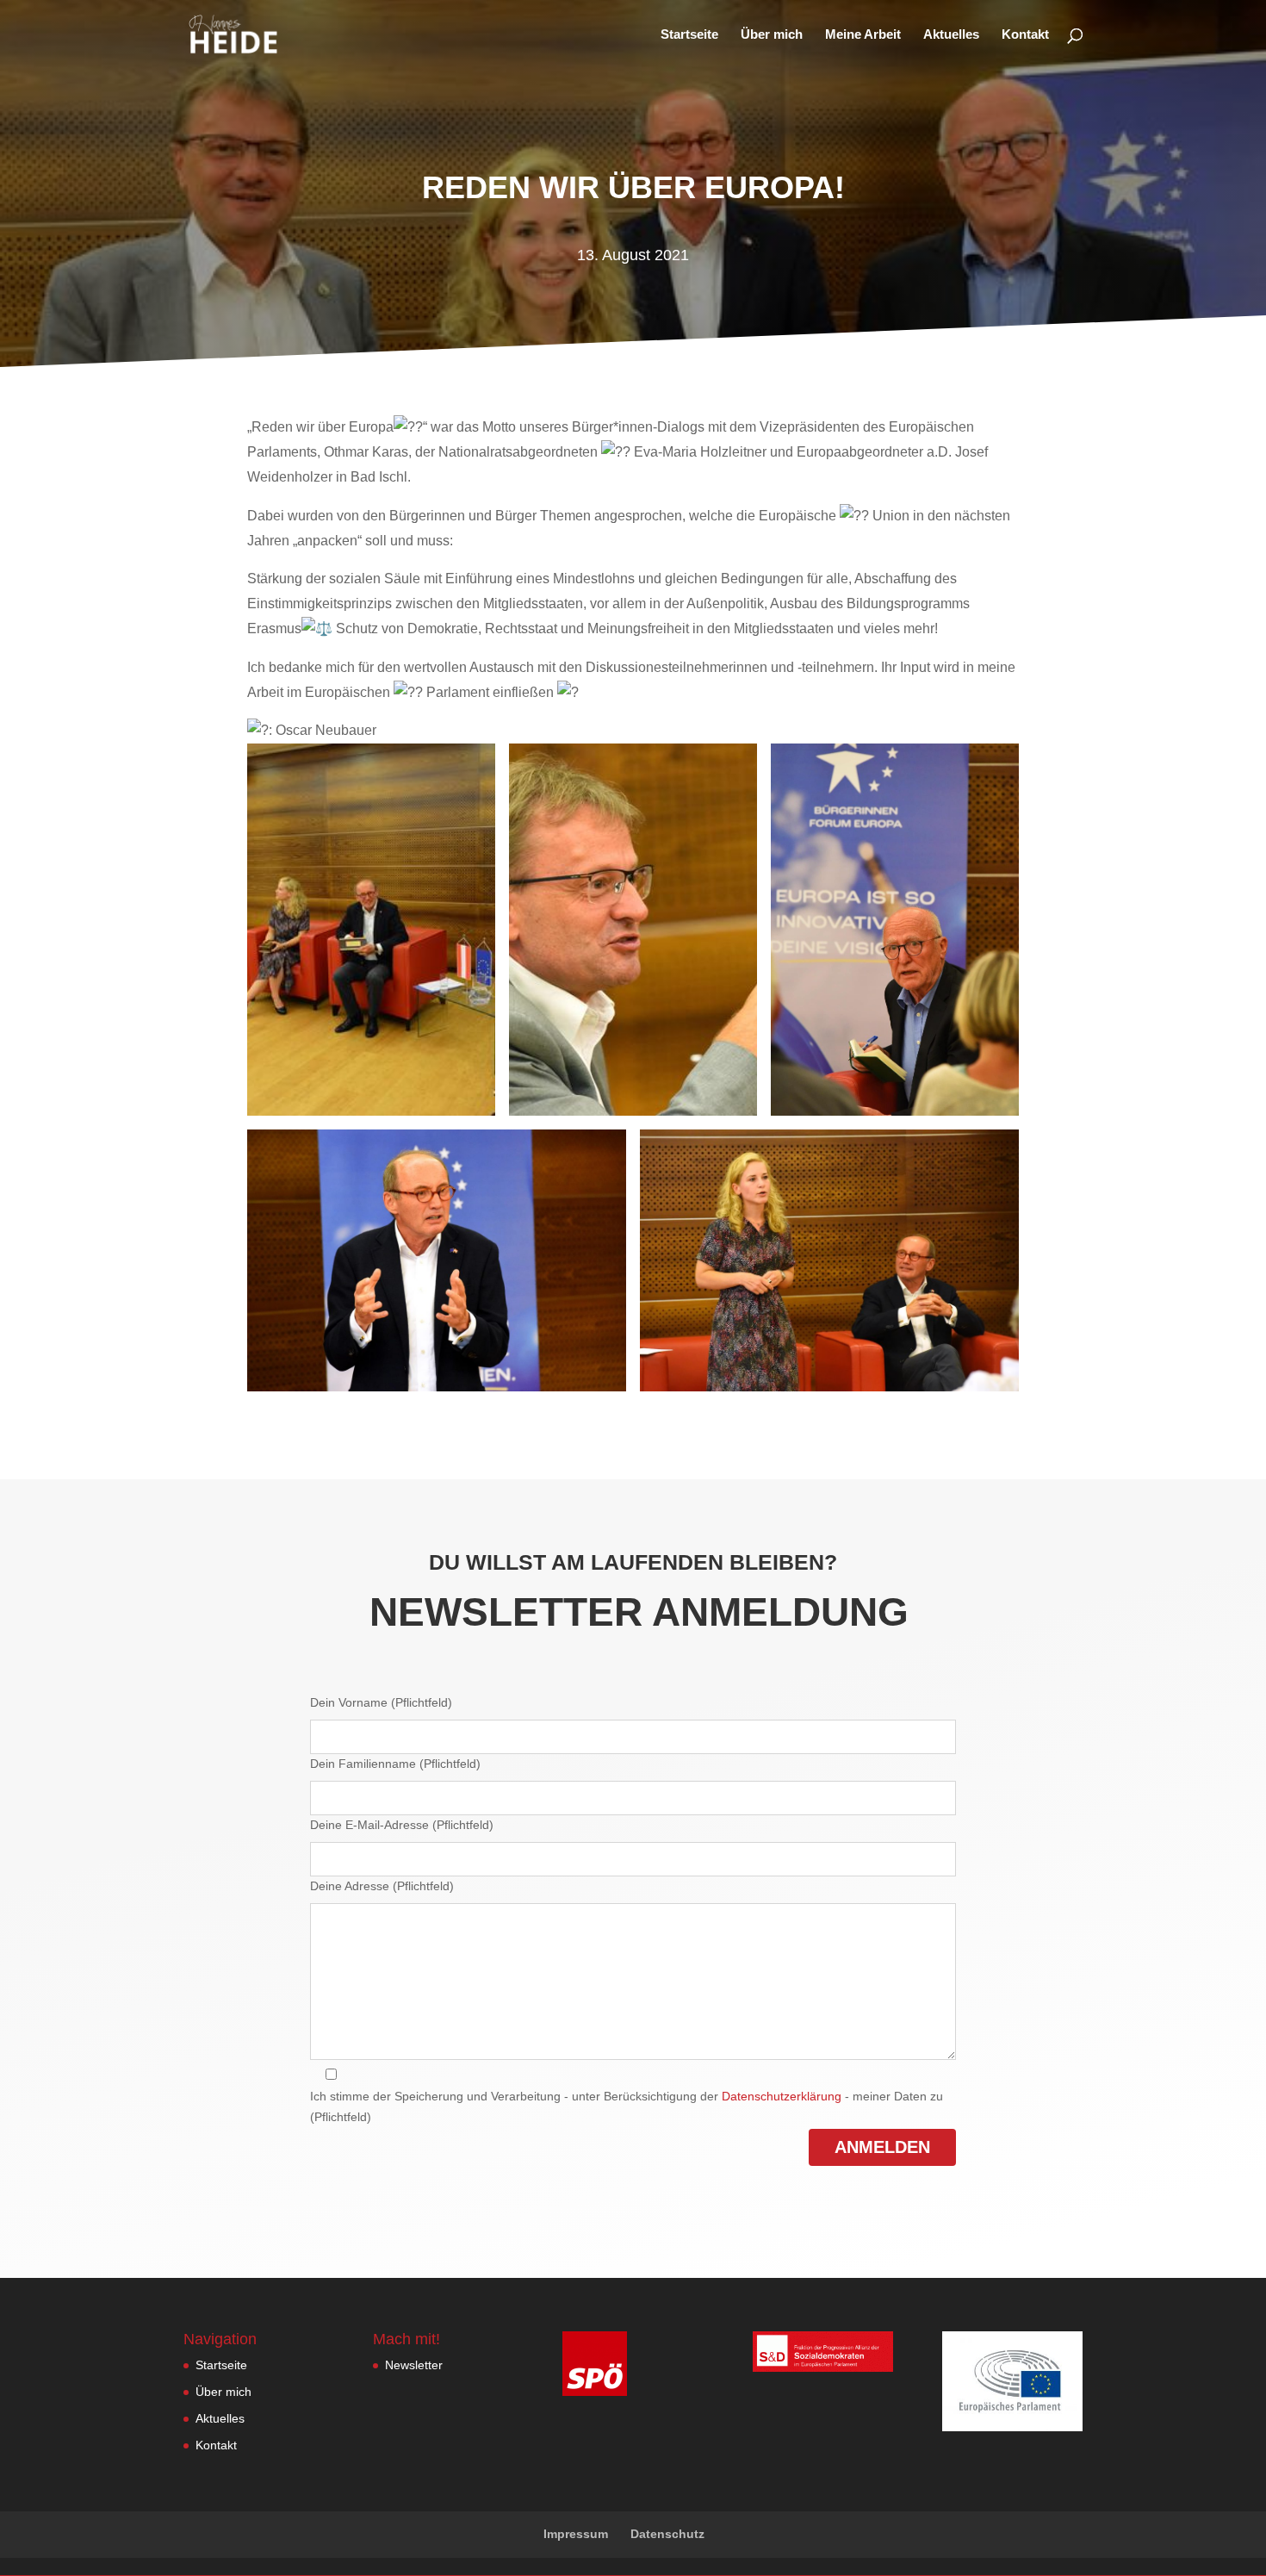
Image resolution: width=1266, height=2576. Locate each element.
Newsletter (414, 2365)
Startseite (689, 35)
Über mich (772, 35)
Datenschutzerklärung (782, 2096)
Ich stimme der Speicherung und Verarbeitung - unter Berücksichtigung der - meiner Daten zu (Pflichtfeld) (627, 2106)
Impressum (576, 2534)
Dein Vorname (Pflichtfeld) (381, 1702)
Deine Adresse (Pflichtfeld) (382, 1886)
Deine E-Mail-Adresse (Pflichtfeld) (402, 1825)
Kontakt (1025, 35)
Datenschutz (667, 2534)
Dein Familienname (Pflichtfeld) (395, 1764)
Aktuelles (951, 35)
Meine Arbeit (863, 35)
